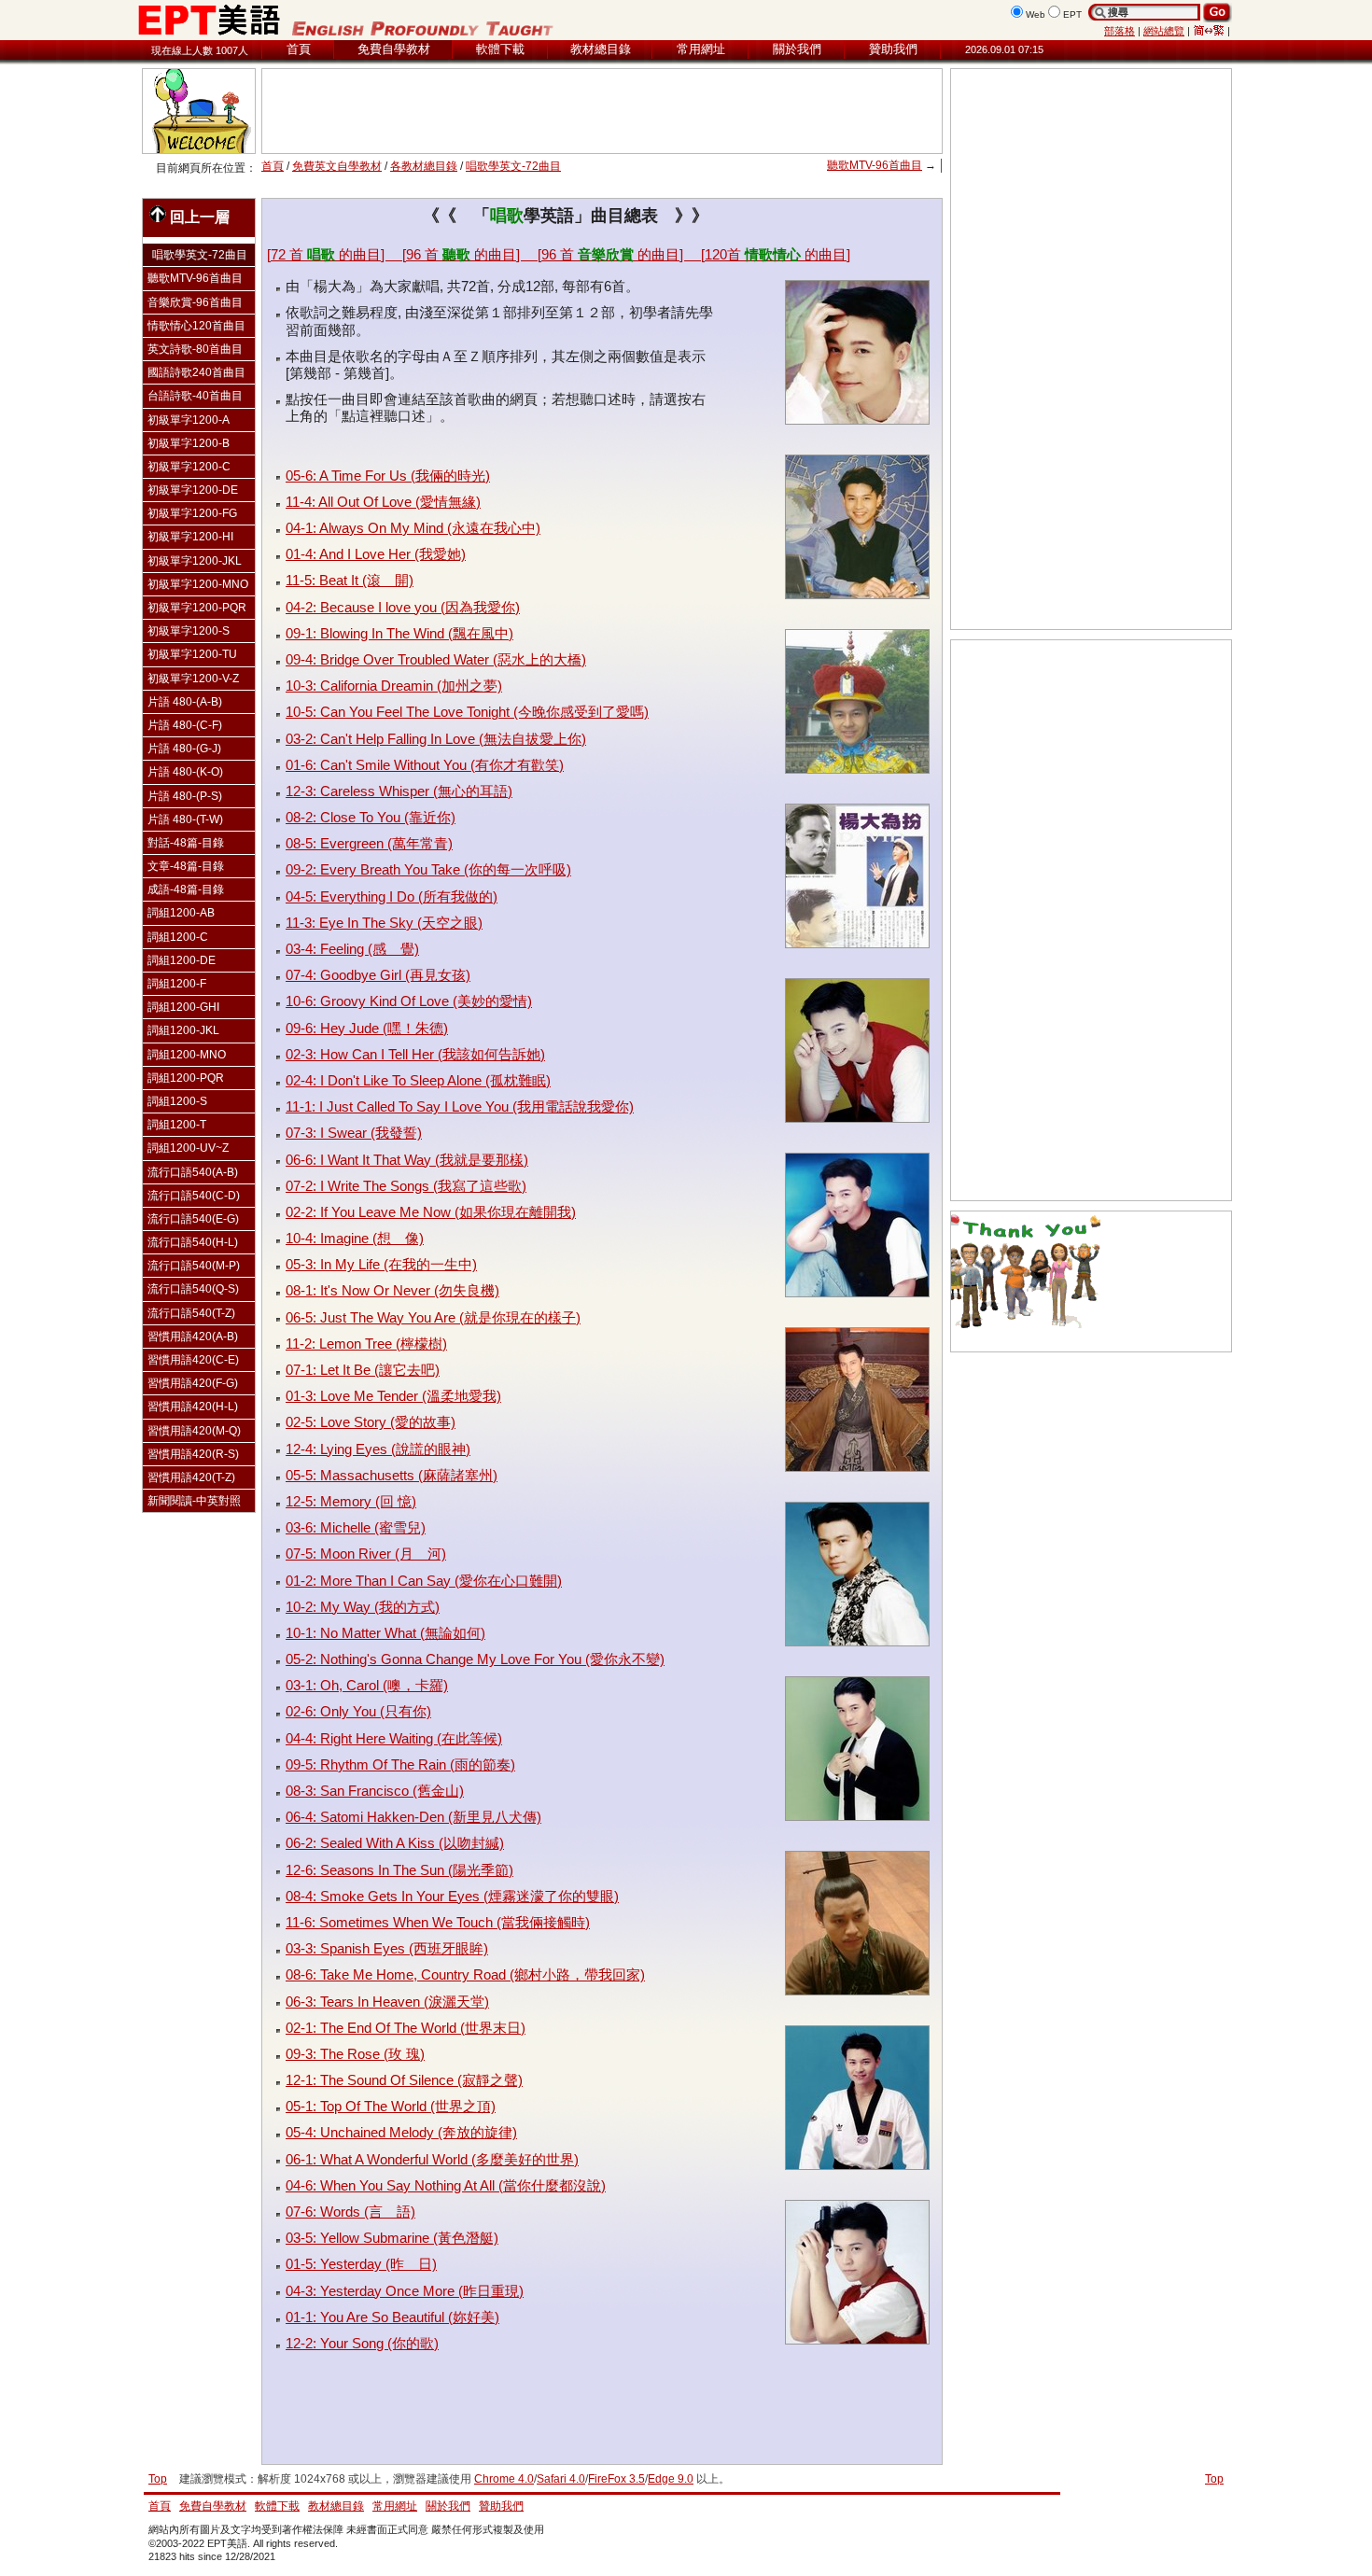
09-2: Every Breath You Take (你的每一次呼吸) (428, 869)
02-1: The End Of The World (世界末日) (406, 2028)
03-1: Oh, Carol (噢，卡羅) (367, 1685)
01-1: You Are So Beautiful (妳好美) (392, 2317)
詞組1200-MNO (187, 1055)
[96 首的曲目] (470, 254)
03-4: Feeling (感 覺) (352, 949)
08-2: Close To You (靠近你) (371, 817)
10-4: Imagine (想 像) (355, 1238)
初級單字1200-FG (192, 513)
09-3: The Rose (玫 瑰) (355, 2054)
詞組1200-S (177, 1101)
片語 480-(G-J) (184, 749)
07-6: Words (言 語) (350, 2212)
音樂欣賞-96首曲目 (195, 302)
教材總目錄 (601, 49)
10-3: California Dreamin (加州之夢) (394, 686)
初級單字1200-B (189, 443)
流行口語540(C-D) (194, 1196)
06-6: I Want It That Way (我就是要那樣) (407, 1160)
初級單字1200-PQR (197, 608)
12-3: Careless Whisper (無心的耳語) (399, 791)
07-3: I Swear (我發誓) (354, 1133)
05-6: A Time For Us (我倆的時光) (388, 476)
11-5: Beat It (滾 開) (350, 580)
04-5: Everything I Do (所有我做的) (392, 896)
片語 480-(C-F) (185, 725)
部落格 (1120, 31)
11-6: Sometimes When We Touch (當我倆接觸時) (438, 1922)
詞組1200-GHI (183, 1007)
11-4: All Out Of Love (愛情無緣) (383, 502)
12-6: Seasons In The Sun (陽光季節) (399, 1870)
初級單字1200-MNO (198, 584)
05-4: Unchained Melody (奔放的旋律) (401, 2132)
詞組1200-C (178, 937)
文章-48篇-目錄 (186, 866)
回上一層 (200, 217)
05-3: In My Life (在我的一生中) (381, 1264)
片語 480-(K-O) (185, 772)
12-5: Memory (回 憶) (351, 1501)
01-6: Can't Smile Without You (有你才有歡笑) (425, 765)
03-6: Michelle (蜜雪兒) (356, 1527)
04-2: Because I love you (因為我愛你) (403, 607)
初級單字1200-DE (193, 490)
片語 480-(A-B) (185, 702)
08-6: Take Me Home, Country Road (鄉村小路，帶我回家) (465, 1974)
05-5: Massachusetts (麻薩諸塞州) (392, 1475)
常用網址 (701, 49)
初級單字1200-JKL (195, 561)
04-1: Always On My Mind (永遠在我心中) (413, 528)
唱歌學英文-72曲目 (513, 166)
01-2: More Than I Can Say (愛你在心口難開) (424, 1581)
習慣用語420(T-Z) (191, 1477)
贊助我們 (893, 49)
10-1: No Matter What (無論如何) (385, 1633)
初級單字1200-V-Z (193, 679)
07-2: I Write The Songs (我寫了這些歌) (406, 1186)
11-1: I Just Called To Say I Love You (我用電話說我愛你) (460, 1106)
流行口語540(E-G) (193, 1219)
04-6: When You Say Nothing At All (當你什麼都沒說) (446, 2185)
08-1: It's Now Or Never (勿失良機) (392, 1290)
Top (1214, 2479)
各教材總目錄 (424, 166)
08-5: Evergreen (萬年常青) (369, 843)
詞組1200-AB (181, 913)
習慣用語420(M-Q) (194, 1431)
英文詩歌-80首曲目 (195, 349)
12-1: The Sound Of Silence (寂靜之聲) (404, 2080)
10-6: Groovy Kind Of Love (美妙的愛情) (409, 1001)
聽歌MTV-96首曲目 (875, 165)
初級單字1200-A (189, 420)
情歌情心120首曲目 (196, 326)
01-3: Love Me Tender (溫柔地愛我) (393, 1396)
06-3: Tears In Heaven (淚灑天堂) (387, 2002)
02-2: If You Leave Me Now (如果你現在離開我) (431, 1212)
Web (1036, 14)
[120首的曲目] (776, 254)
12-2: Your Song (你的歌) (362, 2343)
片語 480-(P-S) (185, 796)
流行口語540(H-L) (193, 1242)
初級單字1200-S (189, 631)
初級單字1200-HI (190, 537)
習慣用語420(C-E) (193, 1360)
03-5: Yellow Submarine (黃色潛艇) (392, 2238)
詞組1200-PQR (186, 1078)
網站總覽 (1164, 31)
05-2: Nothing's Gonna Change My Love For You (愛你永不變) (475, 1659)
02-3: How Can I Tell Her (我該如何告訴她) (415, 1054)
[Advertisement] (602, 111)
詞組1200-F (177, 984)
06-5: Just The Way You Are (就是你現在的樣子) (433, 1317)
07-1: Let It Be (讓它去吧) (363, 1370)
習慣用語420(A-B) (193, 1337)
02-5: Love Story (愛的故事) (371, 1422)
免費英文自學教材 (337, 166)
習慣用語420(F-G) (193, 1383)
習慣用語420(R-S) (193, 1454)
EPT (1072, 14)
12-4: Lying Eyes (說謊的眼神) (378, 1449)
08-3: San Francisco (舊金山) (375, 1791)
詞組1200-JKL (183, 1030)
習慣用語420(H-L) (193, 1407)
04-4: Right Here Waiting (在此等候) (394, 1738)
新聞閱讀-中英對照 (194, 1501)
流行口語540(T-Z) (191, 1313)
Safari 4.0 (561, 2479)
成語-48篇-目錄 (186, 889)
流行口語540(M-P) (194, 1266)
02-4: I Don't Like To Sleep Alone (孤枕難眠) (418, 1080)
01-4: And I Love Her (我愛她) (376, 554)
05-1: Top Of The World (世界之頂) (391, 2106)
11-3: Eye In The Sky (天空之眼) (384, 923)
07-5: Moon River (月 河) (366, 1554)
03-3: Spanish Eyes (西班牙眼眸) (387, 1948)
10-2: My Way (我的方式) (363, 1607)
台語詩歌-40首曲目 (195, 396)
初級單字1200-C (189, 467)
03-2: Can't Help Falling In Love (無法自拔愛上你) (436, 739)
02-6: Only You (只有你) (358, 1711)
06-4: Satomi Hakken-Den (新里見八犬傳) (413, 1817)
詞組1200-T (177, 1125)
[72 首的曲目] (335, 254)
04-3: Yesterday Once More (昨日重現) (405, 2291)
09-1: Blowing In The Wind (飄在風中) (399, 633)
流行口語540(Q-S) (193, 1289)
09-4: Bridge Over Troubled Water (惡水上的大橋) (436, 659)
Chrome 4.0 (504, 2479)
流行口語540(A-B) (193, 1172)
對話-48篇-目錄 (186, 843)
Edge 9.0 (671, 2479)
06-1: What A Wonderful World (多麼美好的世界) (432, 2159)
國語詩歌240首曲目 (196, 372)
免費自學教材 (394, 49)
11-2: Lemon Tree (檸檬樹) (366, 1344)
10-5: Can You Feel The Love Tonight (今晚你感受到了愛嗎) (467, 712)
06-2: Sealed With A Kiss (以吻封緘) (395, 1843)
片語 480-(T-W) (185, 819)
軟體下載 (500, 49)
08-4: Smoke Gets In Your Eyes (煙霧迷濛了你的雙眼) (452, 1896)
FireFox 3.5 (616, 2479)
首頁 (299, 49)
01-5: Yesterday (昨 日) (361, 2264)
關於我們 (797, 49)
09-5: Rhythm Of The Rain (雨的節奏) (400, 1764)
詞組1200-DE (182, 960)
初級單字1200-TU (192, 654)
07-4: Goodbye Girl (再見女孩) (378, 975)
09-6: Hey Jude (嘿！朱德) (367, 1028)
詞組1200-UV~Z (188, 1148)
